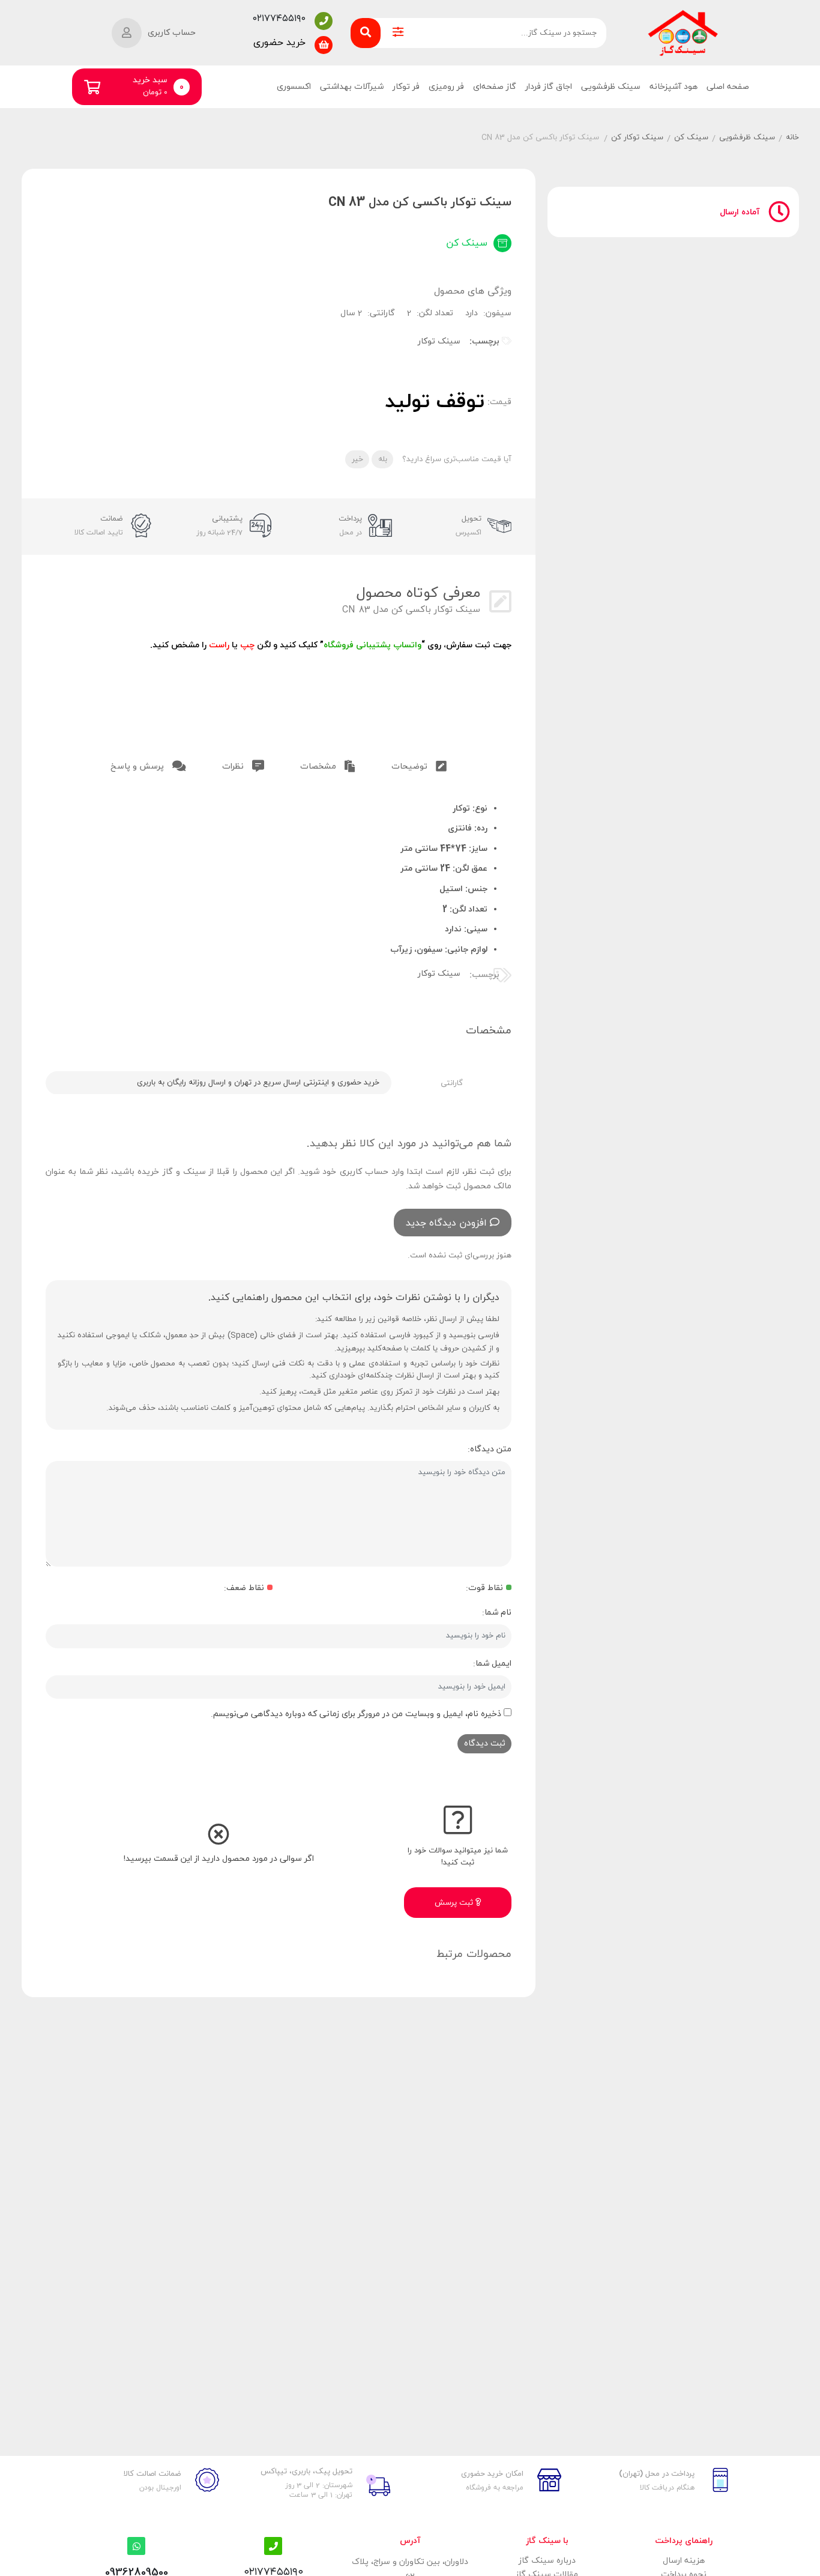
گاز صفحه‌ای (495, 87)
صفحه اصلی (728, 87)
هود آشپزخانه (674, 87)
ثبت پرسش (455, 1903)
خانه (792, 138)
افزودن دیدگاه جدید (446, 1223)
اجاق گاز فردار (549, 87)
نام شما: (497, 1613)
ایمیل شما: (492, 1664)
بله (383, 459)
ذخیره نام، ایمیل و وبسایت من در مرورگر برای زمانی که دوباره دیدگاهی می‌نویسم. (356, 1714)
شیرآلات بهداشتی (352, 87)
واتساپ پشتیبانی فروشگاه (372, 645)
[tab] (419, 764)
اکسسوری (294, 87)
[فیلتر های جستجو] (398, 33)
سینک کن (691, 138)
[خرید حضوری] (324, 45)
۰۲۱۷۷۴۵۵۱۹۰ (279, 19)
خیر (357, 459)
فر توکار (406, 87)
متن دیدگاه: (490, 1449)
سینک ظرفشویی (611, 87)
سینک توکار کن (637, 138)
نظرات (234, 766)
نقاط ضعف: (244, 1588)
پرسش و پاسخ (138, 766)
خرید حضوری (279, 43)
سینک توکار (439, 341)
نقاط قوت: (484, 1588)
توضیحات (411, 766)
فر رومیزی (446, 87)
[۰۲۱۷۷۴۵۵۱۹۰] (324, 21)
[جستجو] (366, 33)
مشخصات (319, 766)
